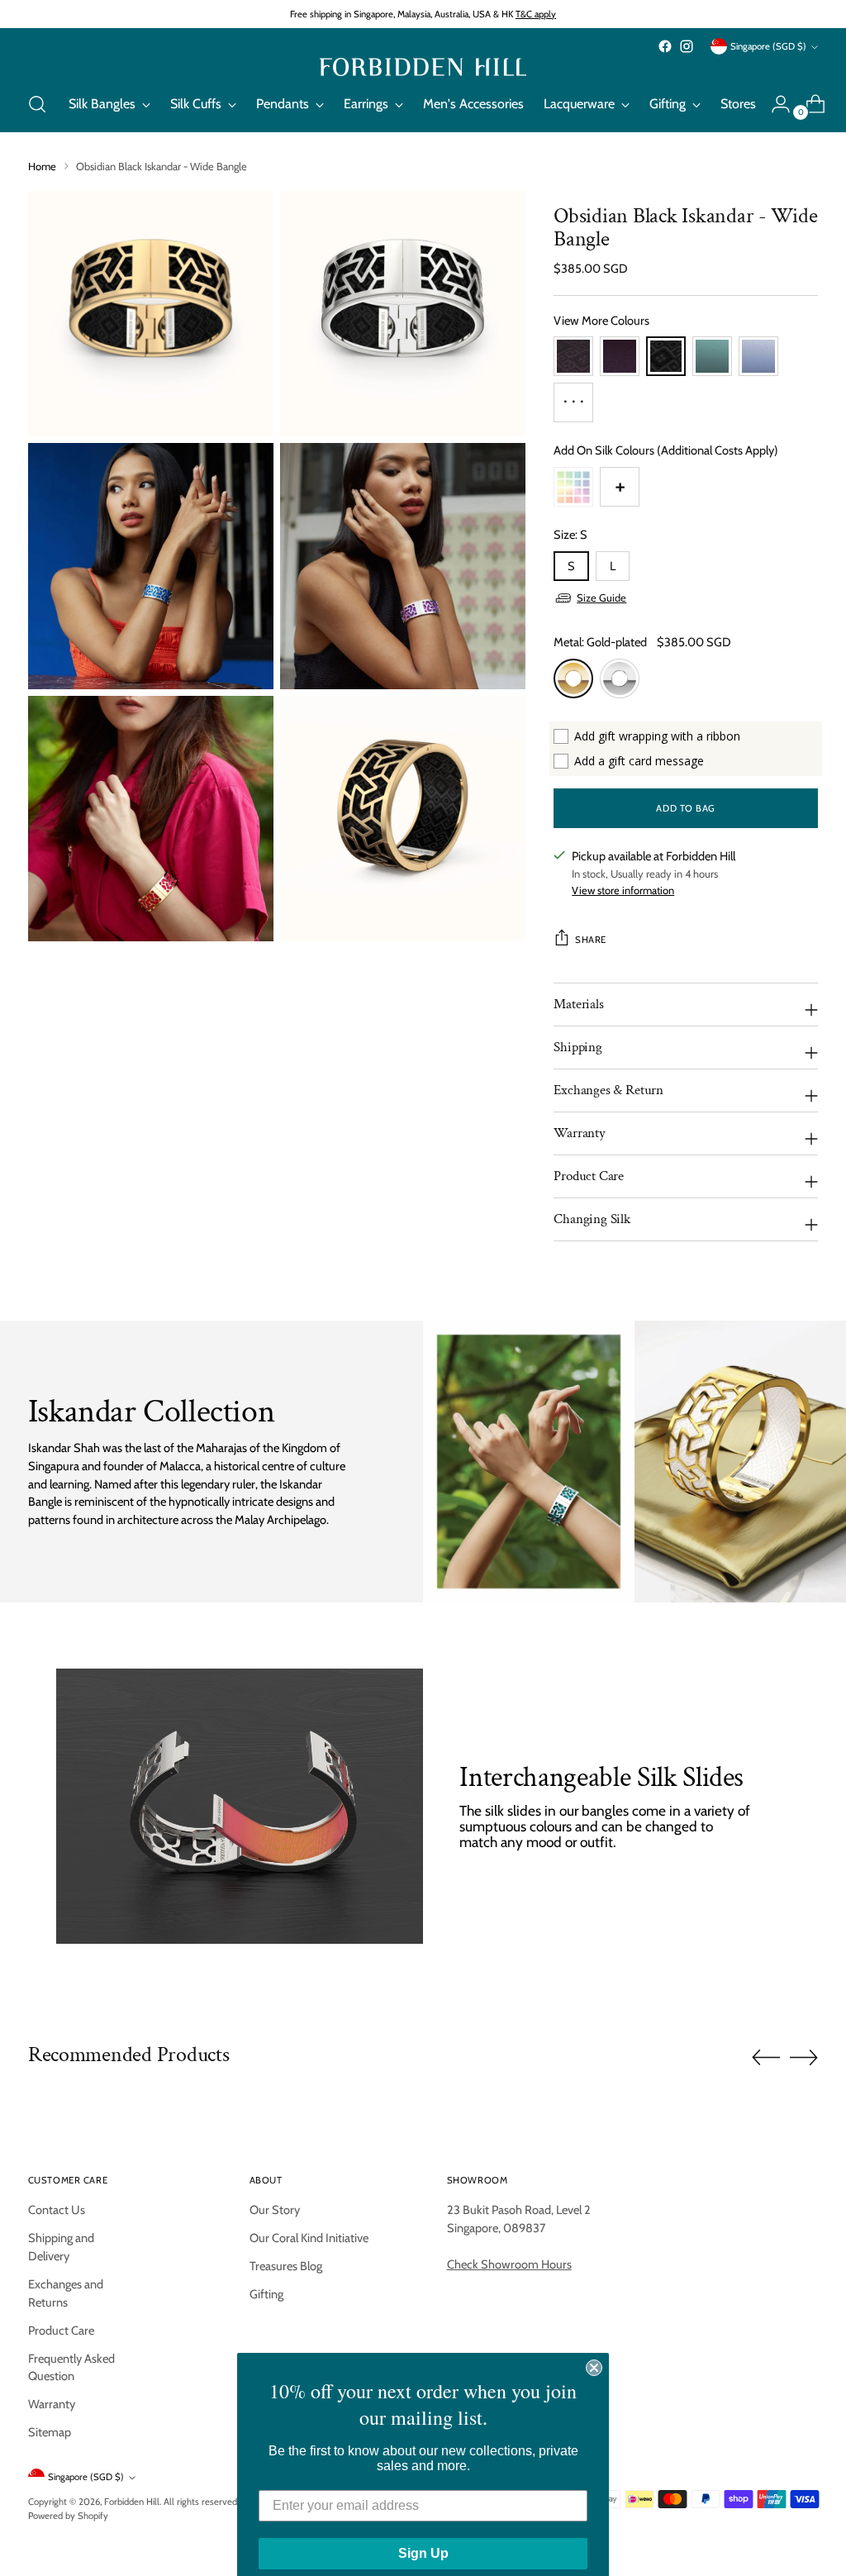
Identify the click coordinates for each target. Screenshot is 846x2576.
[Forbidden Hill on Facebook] (665, 46)
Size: (570, 535)
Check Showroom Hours (509, 2264)
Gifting (266, 2294)
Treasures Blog (286, 2266)
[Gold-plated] (573, 679)
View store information (623, 890)
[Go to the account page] (774, 104)
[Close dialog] (594, 2350)
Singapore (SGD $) (768, 46)
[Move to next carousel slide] (804, 2057)
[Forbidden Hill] (423, 67)
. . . (574, 396)
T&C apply (536, 14)
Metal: (600, 642)
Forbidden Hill (132, 2502)
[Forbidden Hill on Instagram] (687, 46)
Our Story (275, 2210)
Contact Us (57, 2210)
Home (42, 167)
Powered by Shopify (68, 2516)
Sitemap (50, 2432)
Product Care (61, 2331)
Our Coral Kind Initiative (309, 2238)
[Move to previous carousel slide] (766, 2058)
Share (591, 940)
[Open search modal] (37, 104)
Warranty (52, 2404)
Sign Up (423, 2535)
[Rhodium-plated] (620, 679)
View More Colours (601, 321)
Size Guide (601, 598)
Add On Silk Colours (666, 450)
